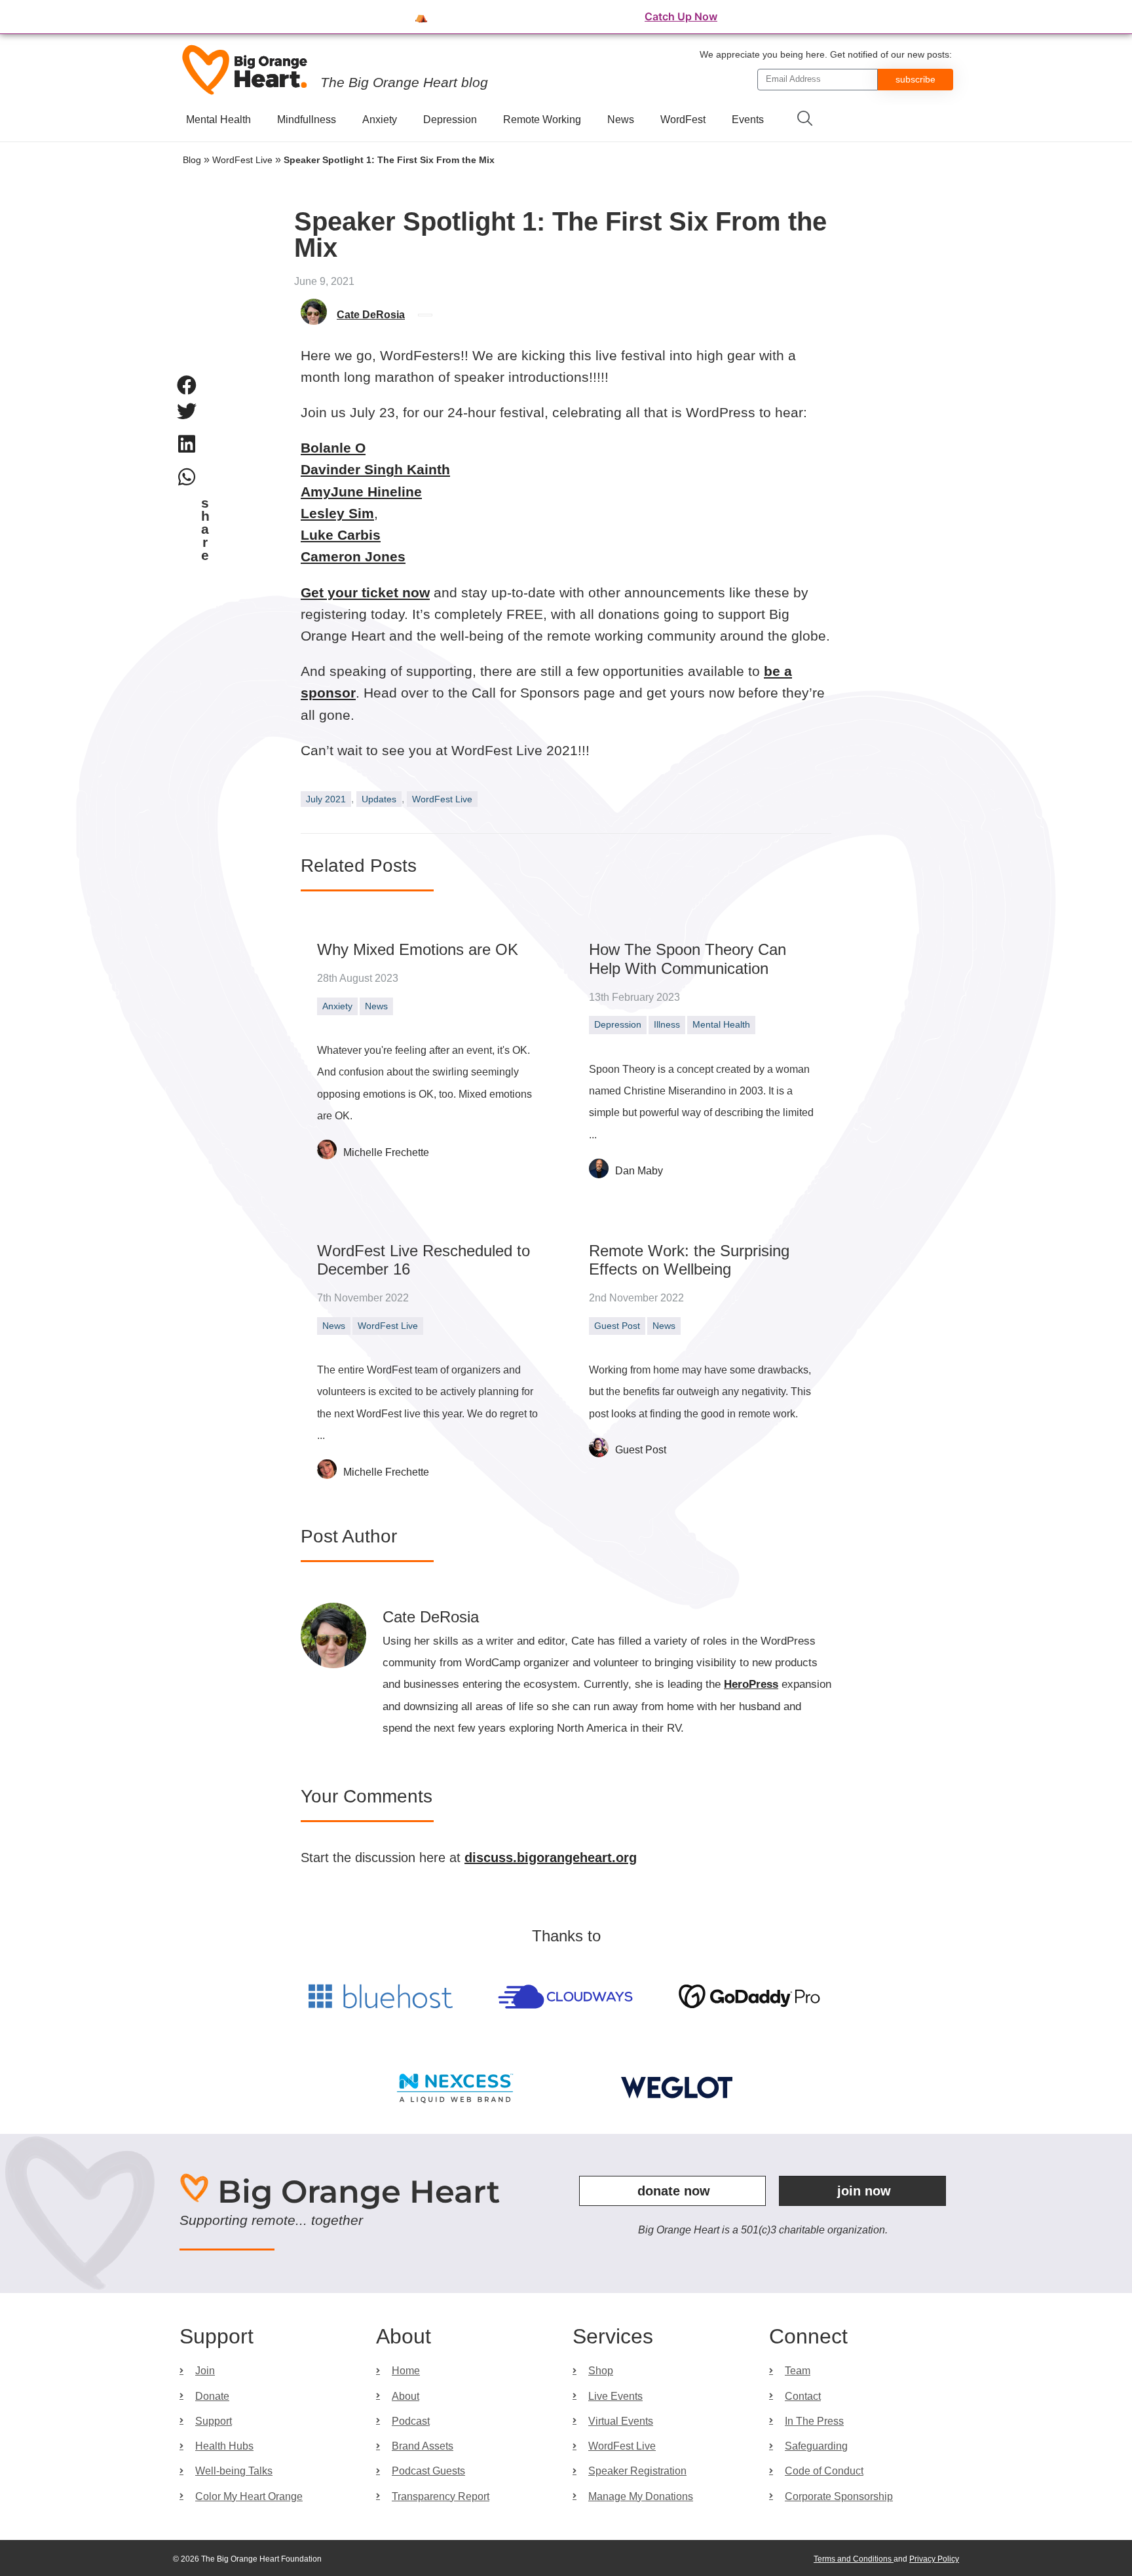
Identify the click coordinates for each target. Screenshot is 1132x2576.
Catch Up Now (681, 16)
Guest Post (617, 1326)
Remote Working (542, 120)
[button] (187, 385)
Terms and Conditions (854, 2559)
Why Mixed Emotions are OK (418, 949)
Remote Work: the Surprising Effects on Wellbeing (689, 1260)
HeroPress (751, 1684)
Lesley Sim (337, 513)
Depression (450, 120)
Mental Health (218, 120)
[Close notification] (1111, 17)
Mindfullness (307, 120)
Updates (379, 799)
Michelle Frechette (386, 1152)
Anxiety (380, 120)
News (621, 120)
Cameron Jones (353, 556)
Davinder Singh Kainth (375, 469)
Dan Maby (639, 1171)
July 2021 (326, 799)
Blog (192, 160)
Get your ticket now (365, 592)
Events (748, 120)
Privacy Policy (934, 2559)
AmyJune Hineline (361, 492)
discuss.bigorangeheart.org (551, 1857)
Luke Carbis (341, 535)
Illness (667, 1024)
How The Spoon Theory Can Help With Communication (688, 959)
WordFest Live (242, 160)
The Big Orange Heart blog (404, 82)
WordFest (683, 120)
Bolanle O (333, 448)
